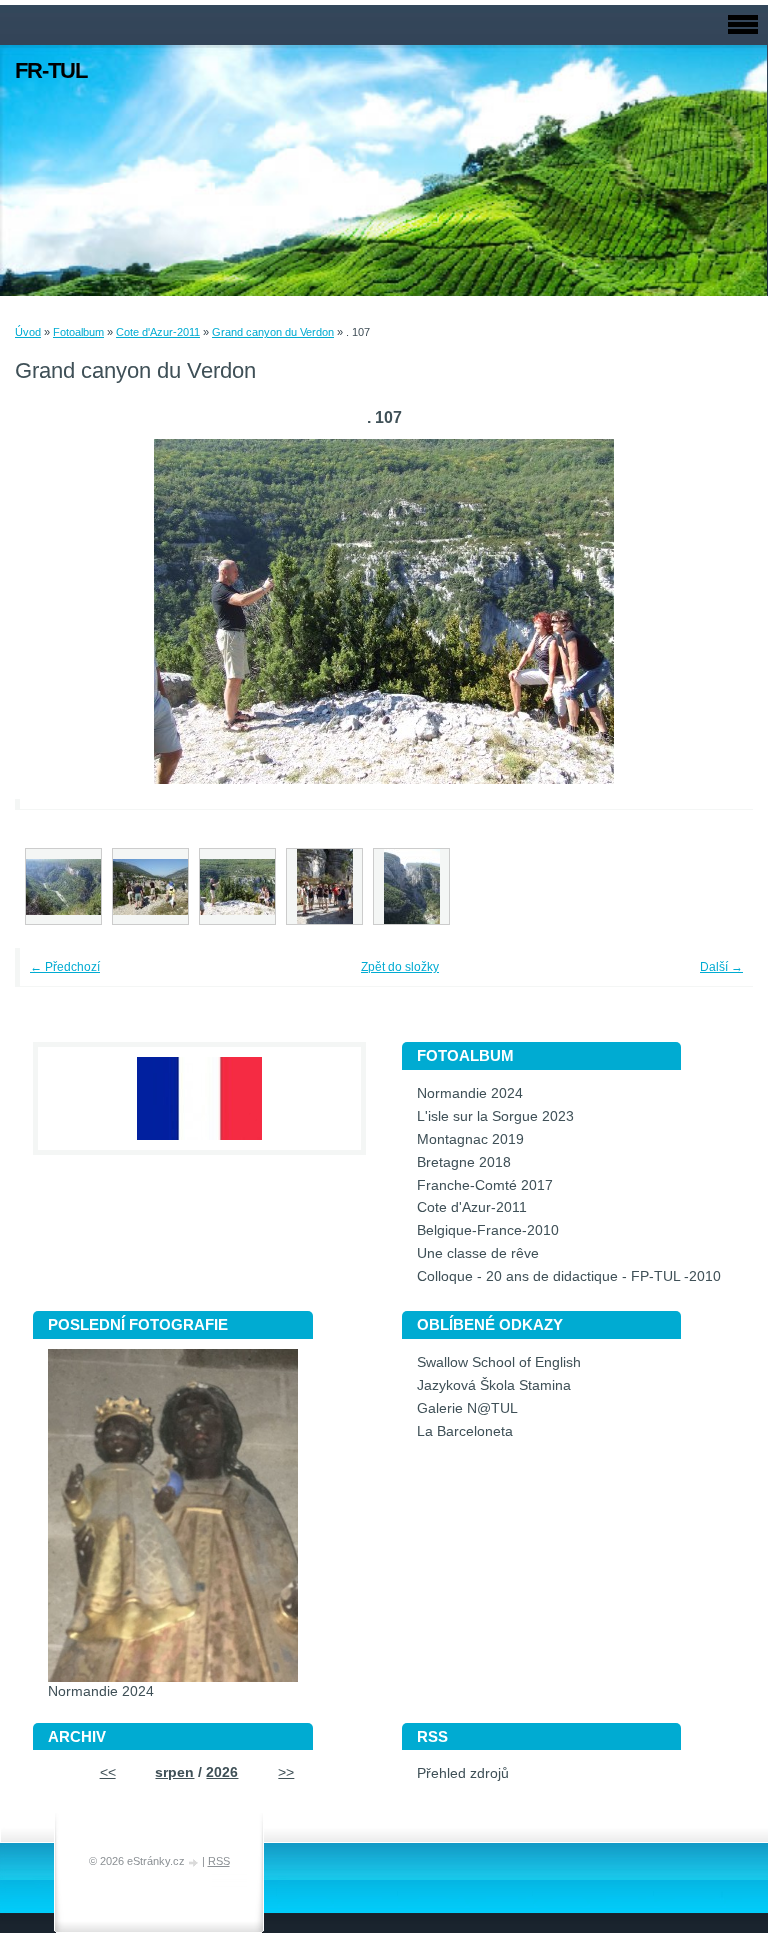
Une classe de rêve (478, 1253)
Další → (721, 967)
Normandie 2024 (470, 1093)
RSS (219, 1861)
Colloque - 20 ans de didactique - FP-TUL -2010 (569, 1276)
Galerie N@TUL (467, 1408)
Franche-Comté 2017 (485, 1185)
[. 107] (237, 886)
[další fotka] (710, 611)
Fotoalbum (78, 332)
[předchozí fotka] (57, 611)
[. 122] (411, 886)
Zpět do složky (400, 967)
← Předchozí (65, 967)
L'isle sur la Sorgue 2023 (495, 1116)
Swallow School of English (499, 1362)
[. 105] (150, 886)
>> (286, 1772)
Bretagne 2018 (464, 1162)
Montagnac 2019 (470, 1139)
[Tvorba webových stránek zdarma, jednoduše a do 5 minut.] (195, 1862)
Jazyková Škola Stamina (494, 1385)
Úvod (28, 332)
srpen (174, 1772)
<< (108, 1772)
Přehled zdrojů (463, 1773)
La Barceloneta (465, 1431)
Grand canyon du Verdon (273, 332)
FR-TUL (51, 70)
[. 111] (324, 886)
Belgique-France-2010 (488, 1230)
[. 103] (63, 886)
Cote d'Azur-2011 (158, 332)
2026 (222, 1772)
